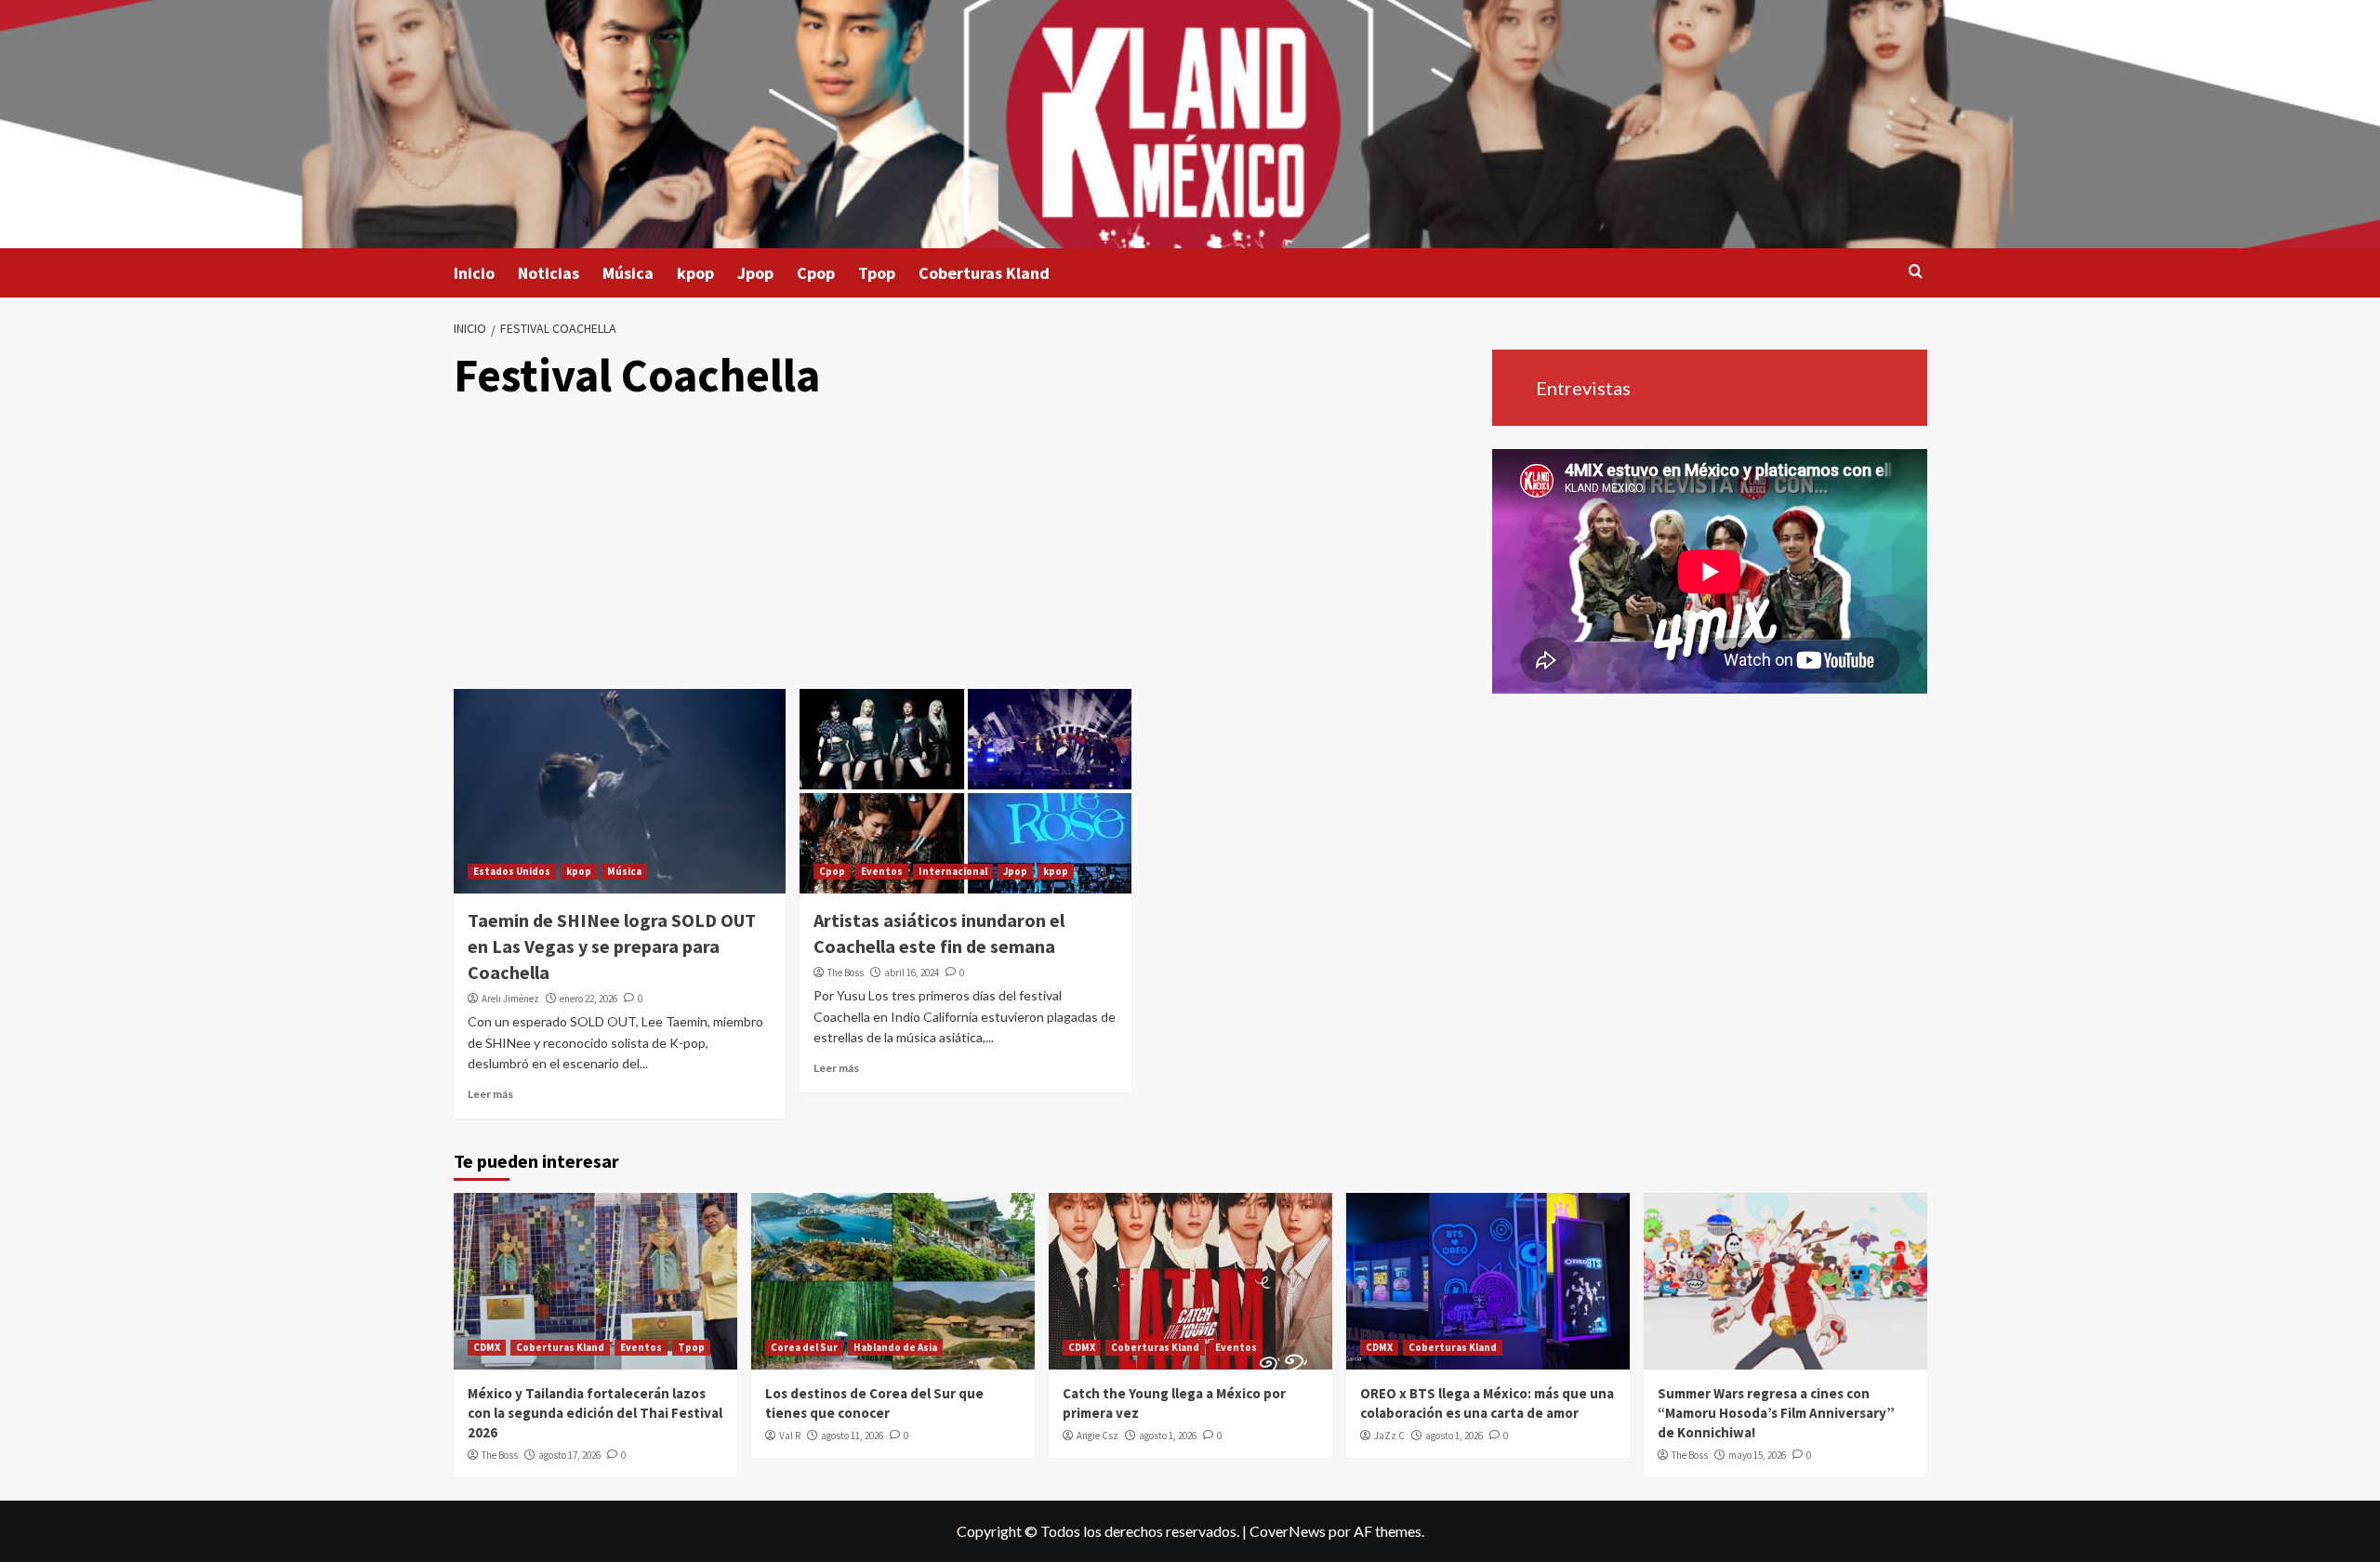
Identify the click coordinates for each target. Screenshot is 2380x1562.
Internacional (953, 871)
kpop (695, 273)
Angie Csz (1097, 1436)
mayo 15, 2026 (1757, 1455)
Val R (790, 1436)
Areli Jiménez (510, 999)
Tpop (877, 273)
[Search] (1916, 272)
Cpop (816, 273)
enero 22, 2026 (588, 999)
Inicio (474, 273)
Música (628, 273)
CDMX (487, 1347)
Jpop (755, 273)
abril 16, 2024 (912, 973)
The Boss (846, 973)
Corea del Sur (804, 1347)
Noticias (549, 273)
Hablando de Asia (895, 1347)
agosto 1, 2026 (1168, 1436)
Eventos (882, 871)
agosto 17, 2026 (569, 1455)
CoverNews (1288, 1531)
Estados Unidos (512, 871)
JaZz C (1389, 1436)
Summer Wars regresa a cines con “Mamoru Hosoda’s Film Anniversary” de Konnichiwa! (1776, 1413)
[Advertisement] (965, 549)
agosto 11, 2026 (852, 1436)
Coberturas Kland (984, 273)
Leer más (490, 1094)
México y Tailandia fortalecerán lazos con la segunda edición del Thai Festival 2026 (595, 1413)
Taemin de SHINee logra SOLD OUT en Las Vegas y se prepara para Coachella (612, 946)
